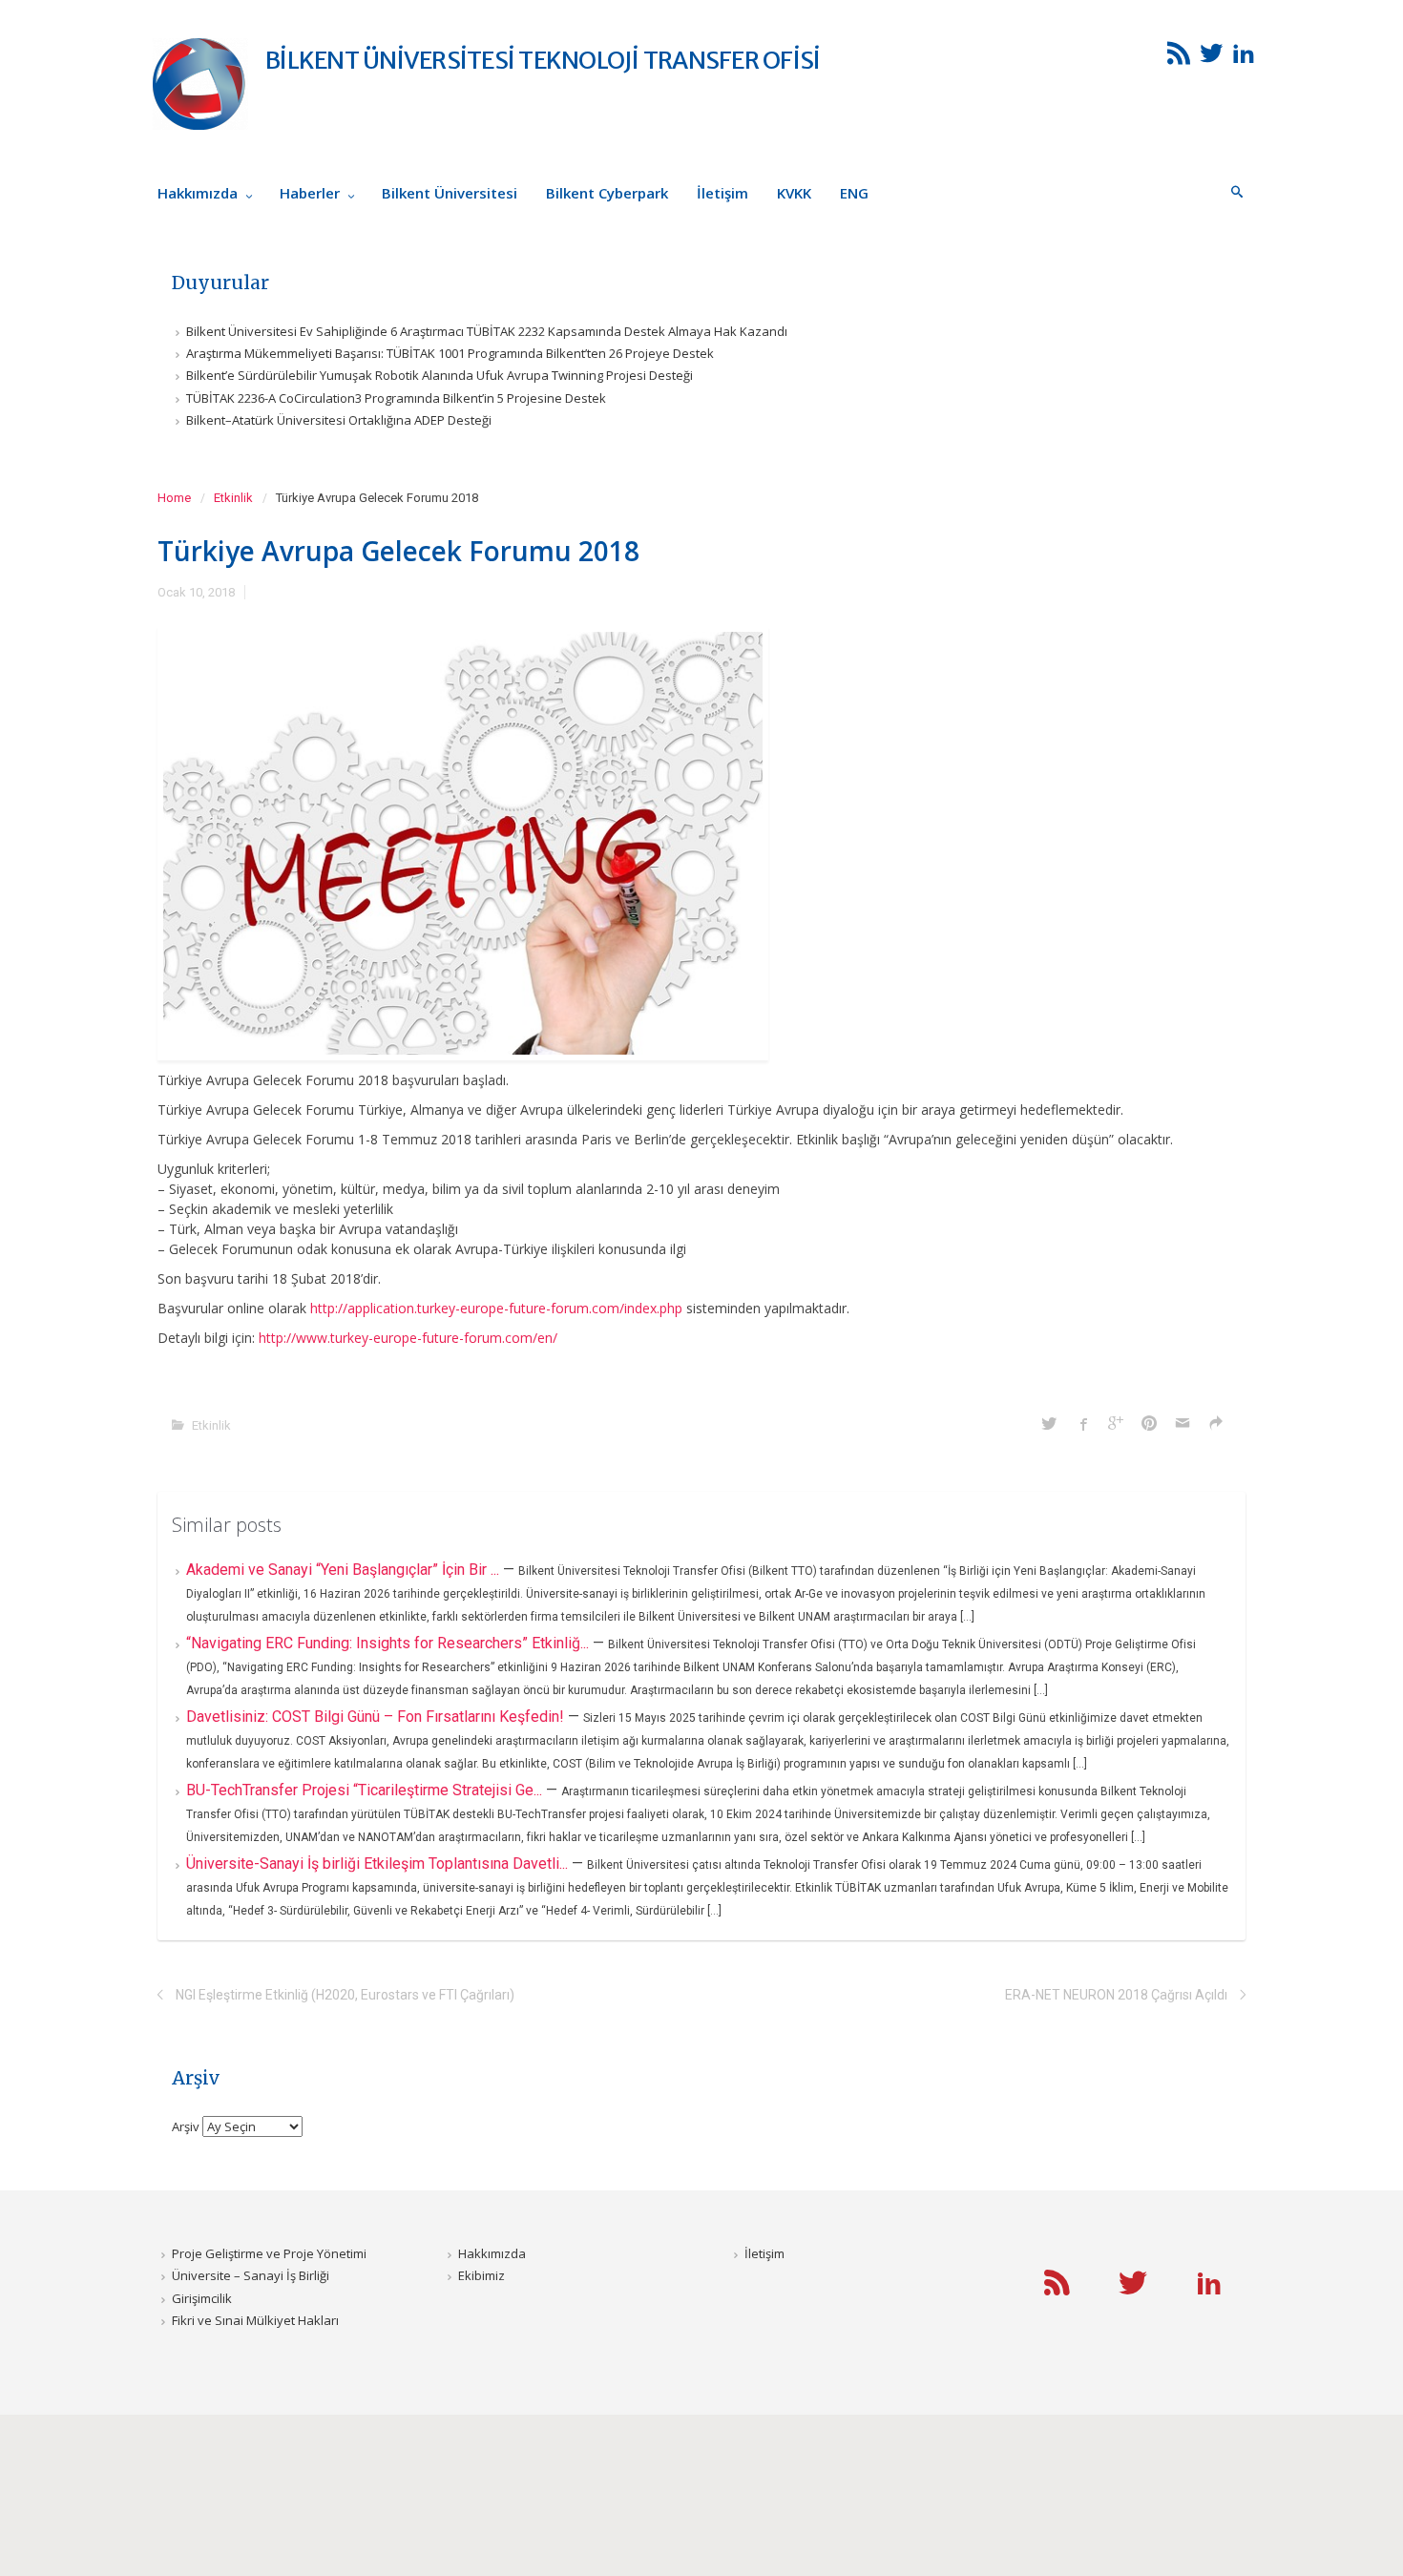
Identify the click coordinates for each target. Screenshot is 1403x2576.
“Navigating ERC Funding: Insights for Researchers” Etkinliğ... (389, 1643)
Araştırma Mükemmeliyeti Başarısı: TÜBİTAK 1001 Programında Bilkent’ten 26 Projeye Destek (450, 353)
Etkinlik (233, 498)
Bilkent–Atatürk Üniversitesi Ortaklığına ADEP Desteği (339, 420)
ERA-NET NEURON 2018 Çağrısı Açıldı (1116, 1995)
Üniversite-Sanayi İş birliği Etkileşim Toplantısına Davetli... (379, 1864)
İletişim (764, 2253)
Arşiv (186, 2126)
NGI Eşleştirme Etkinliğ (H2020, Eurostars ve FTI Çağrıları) (345, 1995)
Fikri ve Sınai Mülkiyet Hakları (255, 2320)
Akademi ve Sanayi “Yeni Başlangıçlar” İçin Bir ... (345, 1570)
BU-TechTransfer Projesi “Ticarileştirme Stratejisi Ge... (366, 1790)
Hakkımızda (492, 2253)
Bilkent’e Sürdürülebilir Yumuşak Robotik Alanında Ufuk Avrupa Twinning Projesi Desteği (440, 375)
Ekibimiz (482, 2275)
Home (174, 498)
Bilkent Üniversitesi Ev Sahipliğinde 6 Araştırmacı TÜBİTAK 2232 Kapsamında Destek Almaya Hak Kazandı (487, 331)
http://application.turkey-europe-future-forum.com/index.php (496, 1308)
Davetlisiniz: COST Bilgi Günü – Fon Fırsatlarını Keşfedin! (377, 1717)
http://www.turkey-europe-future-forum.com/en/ (408, 1338)
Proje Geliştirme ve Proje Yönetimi (269, 2253)
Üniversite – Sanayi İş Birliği (251, 2275)
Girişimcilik (202, 2298)
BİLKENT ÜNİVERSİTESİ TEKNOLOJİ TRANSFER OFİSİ (543, 60)
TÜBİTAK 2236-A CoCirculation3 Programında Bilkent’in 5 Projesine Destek (396, 398)
